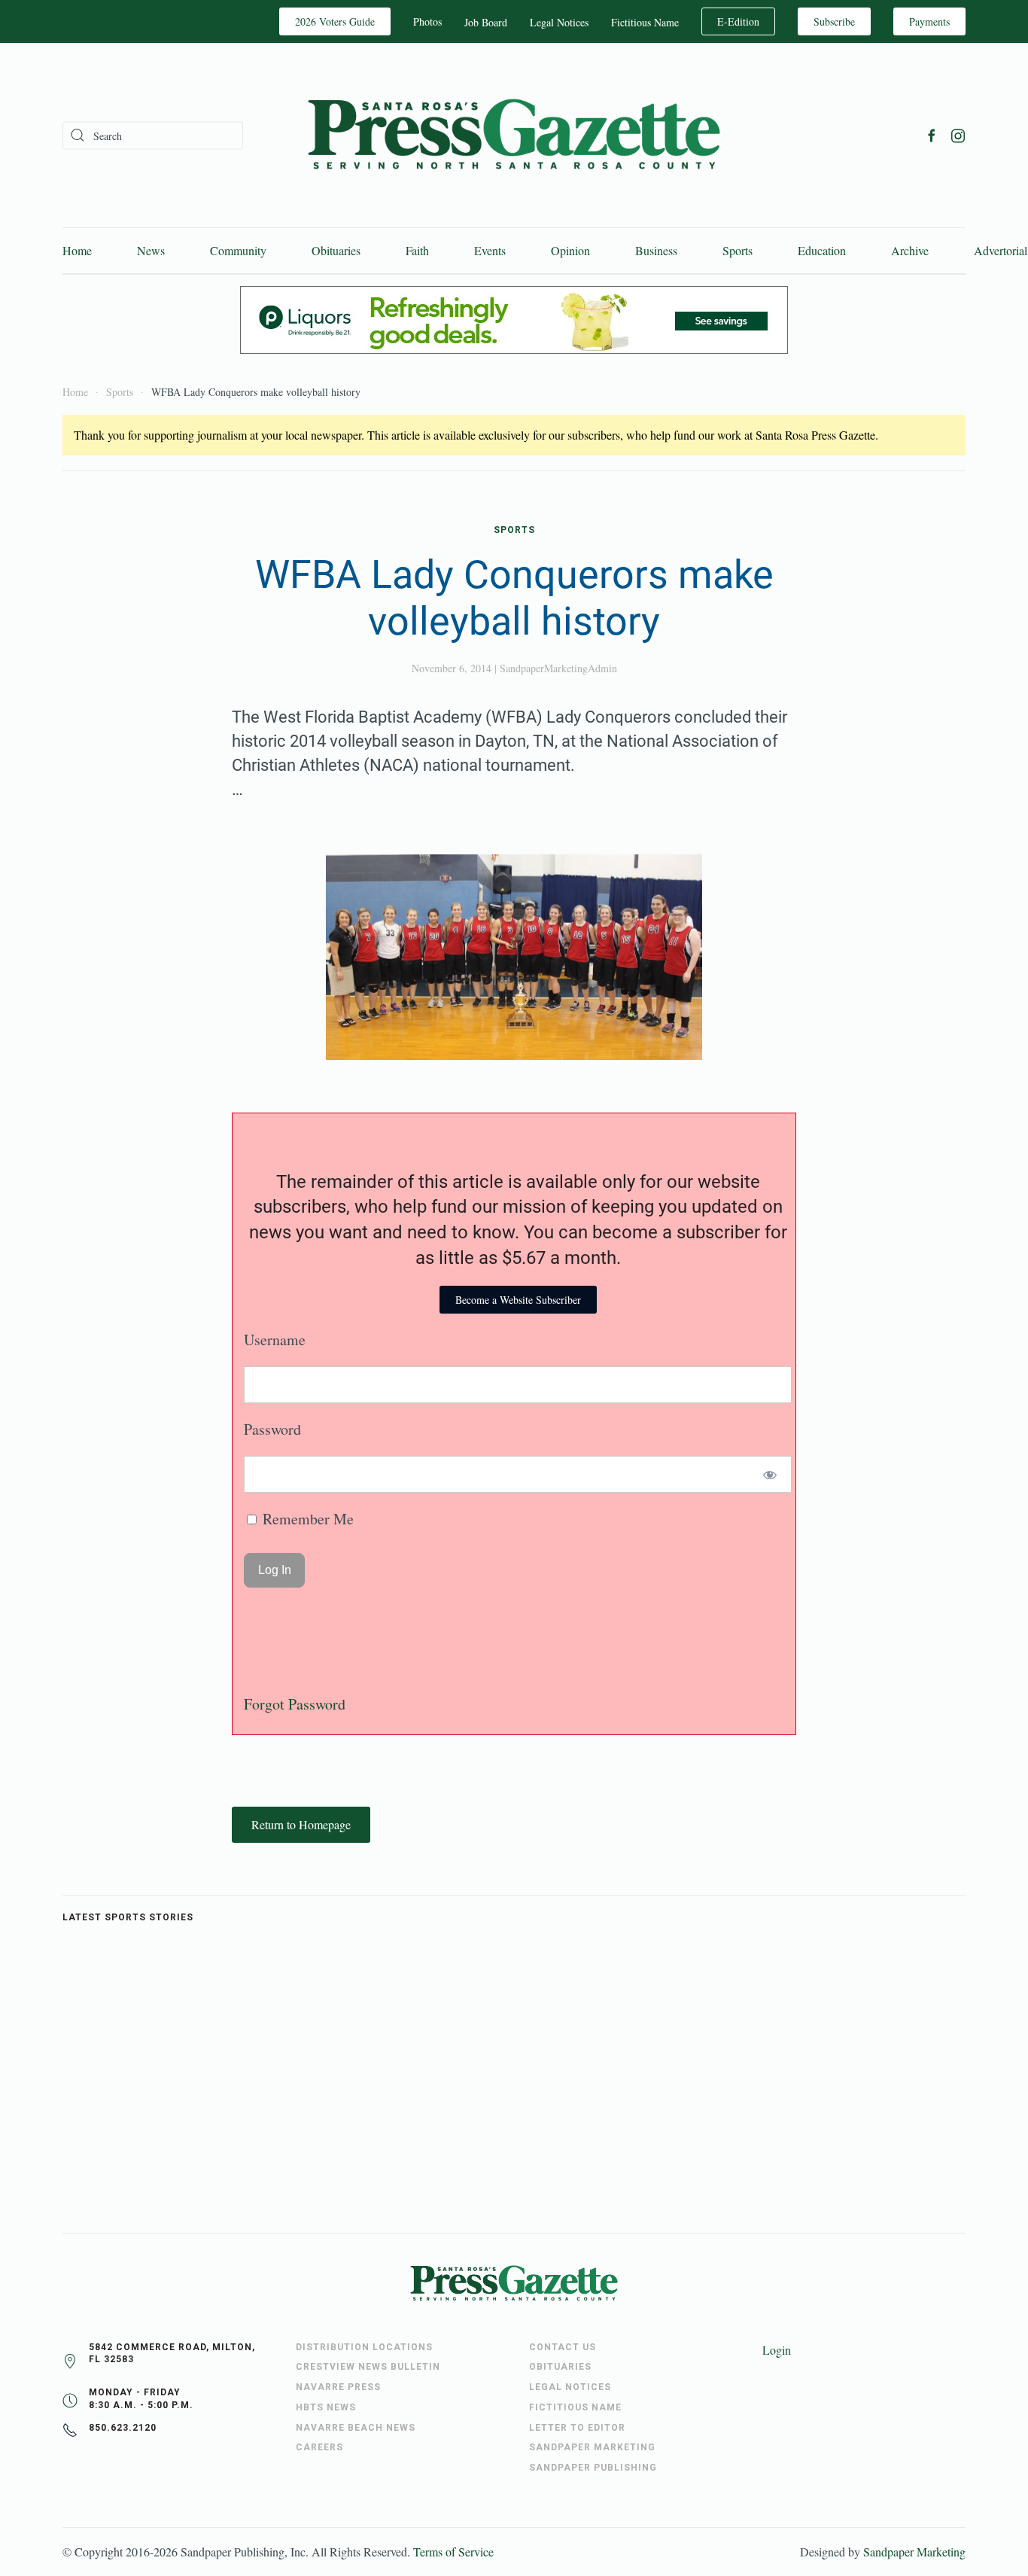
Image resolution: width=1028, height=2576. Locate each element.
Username (275, 1340)
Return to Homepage (301, 1824)
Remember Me (306, 1519)
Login (777, 2350)
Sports (738, 250)
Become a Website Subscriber (518, 1300)
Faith (417, 250)
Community (238, 250)
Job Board (486, 22)
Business (656, 250)
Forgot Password (295, 1704)
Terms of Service (453, 2552)
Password (272, 1429)
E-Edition (738, 21)
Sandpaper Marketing (914, 2552)
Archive (910, 250)
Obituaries (336, 250)
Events (490, 250)
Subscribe (834, 21)
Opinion (570, 250)
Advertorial (1001, 250)
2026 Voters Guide (335, 21)
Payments (929, 21)
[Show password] (770, 1474)
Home (77, 250)
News (151, 250)
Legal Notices (559, 22)
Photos (427, 21)
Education (822, 250)
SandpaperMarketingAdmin (558, 668)
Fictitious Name (645, 22)
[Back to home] (514, 135)
